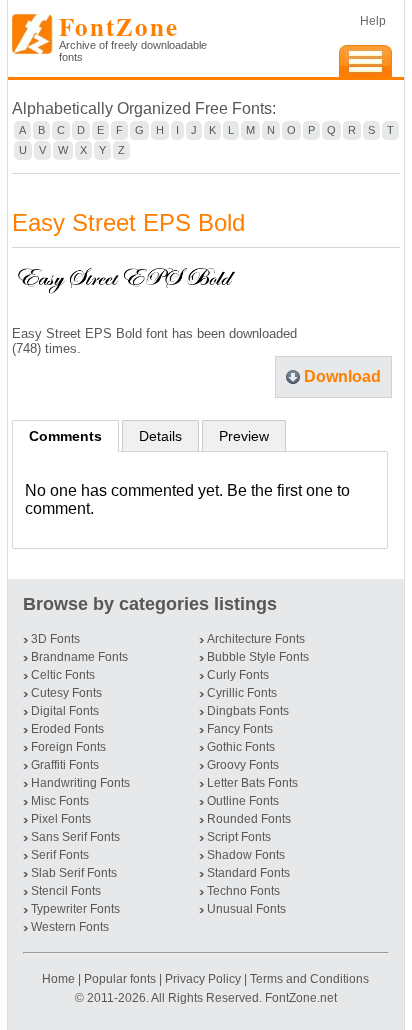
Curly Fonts (238, 675)
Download (342, 376)
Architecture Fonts (256, 639)
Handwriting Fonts (80, 783)
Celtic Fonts (63, 675)
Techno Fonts (243, 891)
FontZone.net (301, 998)
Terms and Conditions (309, 979)
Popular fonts (120, 979)
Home (60, 979)
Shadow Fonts (246, 855)
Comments (65, 436)
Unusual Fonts (246, 909)
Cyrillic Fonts (242, 693)
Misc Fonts (60, 801)
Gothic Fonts (241, 747)
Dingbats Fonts (248, 711)
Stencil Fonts (66, 891)
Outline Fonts (243, 801)
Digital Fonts (65, 711)
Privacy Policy (203, 979)
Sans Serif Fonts (75, 837)
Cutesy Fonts (66, 693)
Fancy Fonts (240, 729)
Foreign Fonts (68, 747)
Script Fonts (239, 837)
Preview (244, 436)
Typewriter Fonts (75, 909)
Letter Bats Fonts (252, 783)
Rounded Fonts (249, 819)
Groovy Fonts (243, 765)
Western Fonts (70, 927)
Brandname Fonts (79, 657)
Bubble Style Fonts (258, 657)
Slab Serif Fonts (74, 873)
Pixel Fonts (61, 819)
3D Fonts (55, 639)
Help (373, 21)
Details (160, 436)
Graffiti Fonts (65, 765)
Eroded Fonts (67, 729)
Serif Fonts (60, 855)
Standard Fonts (248, 873)
